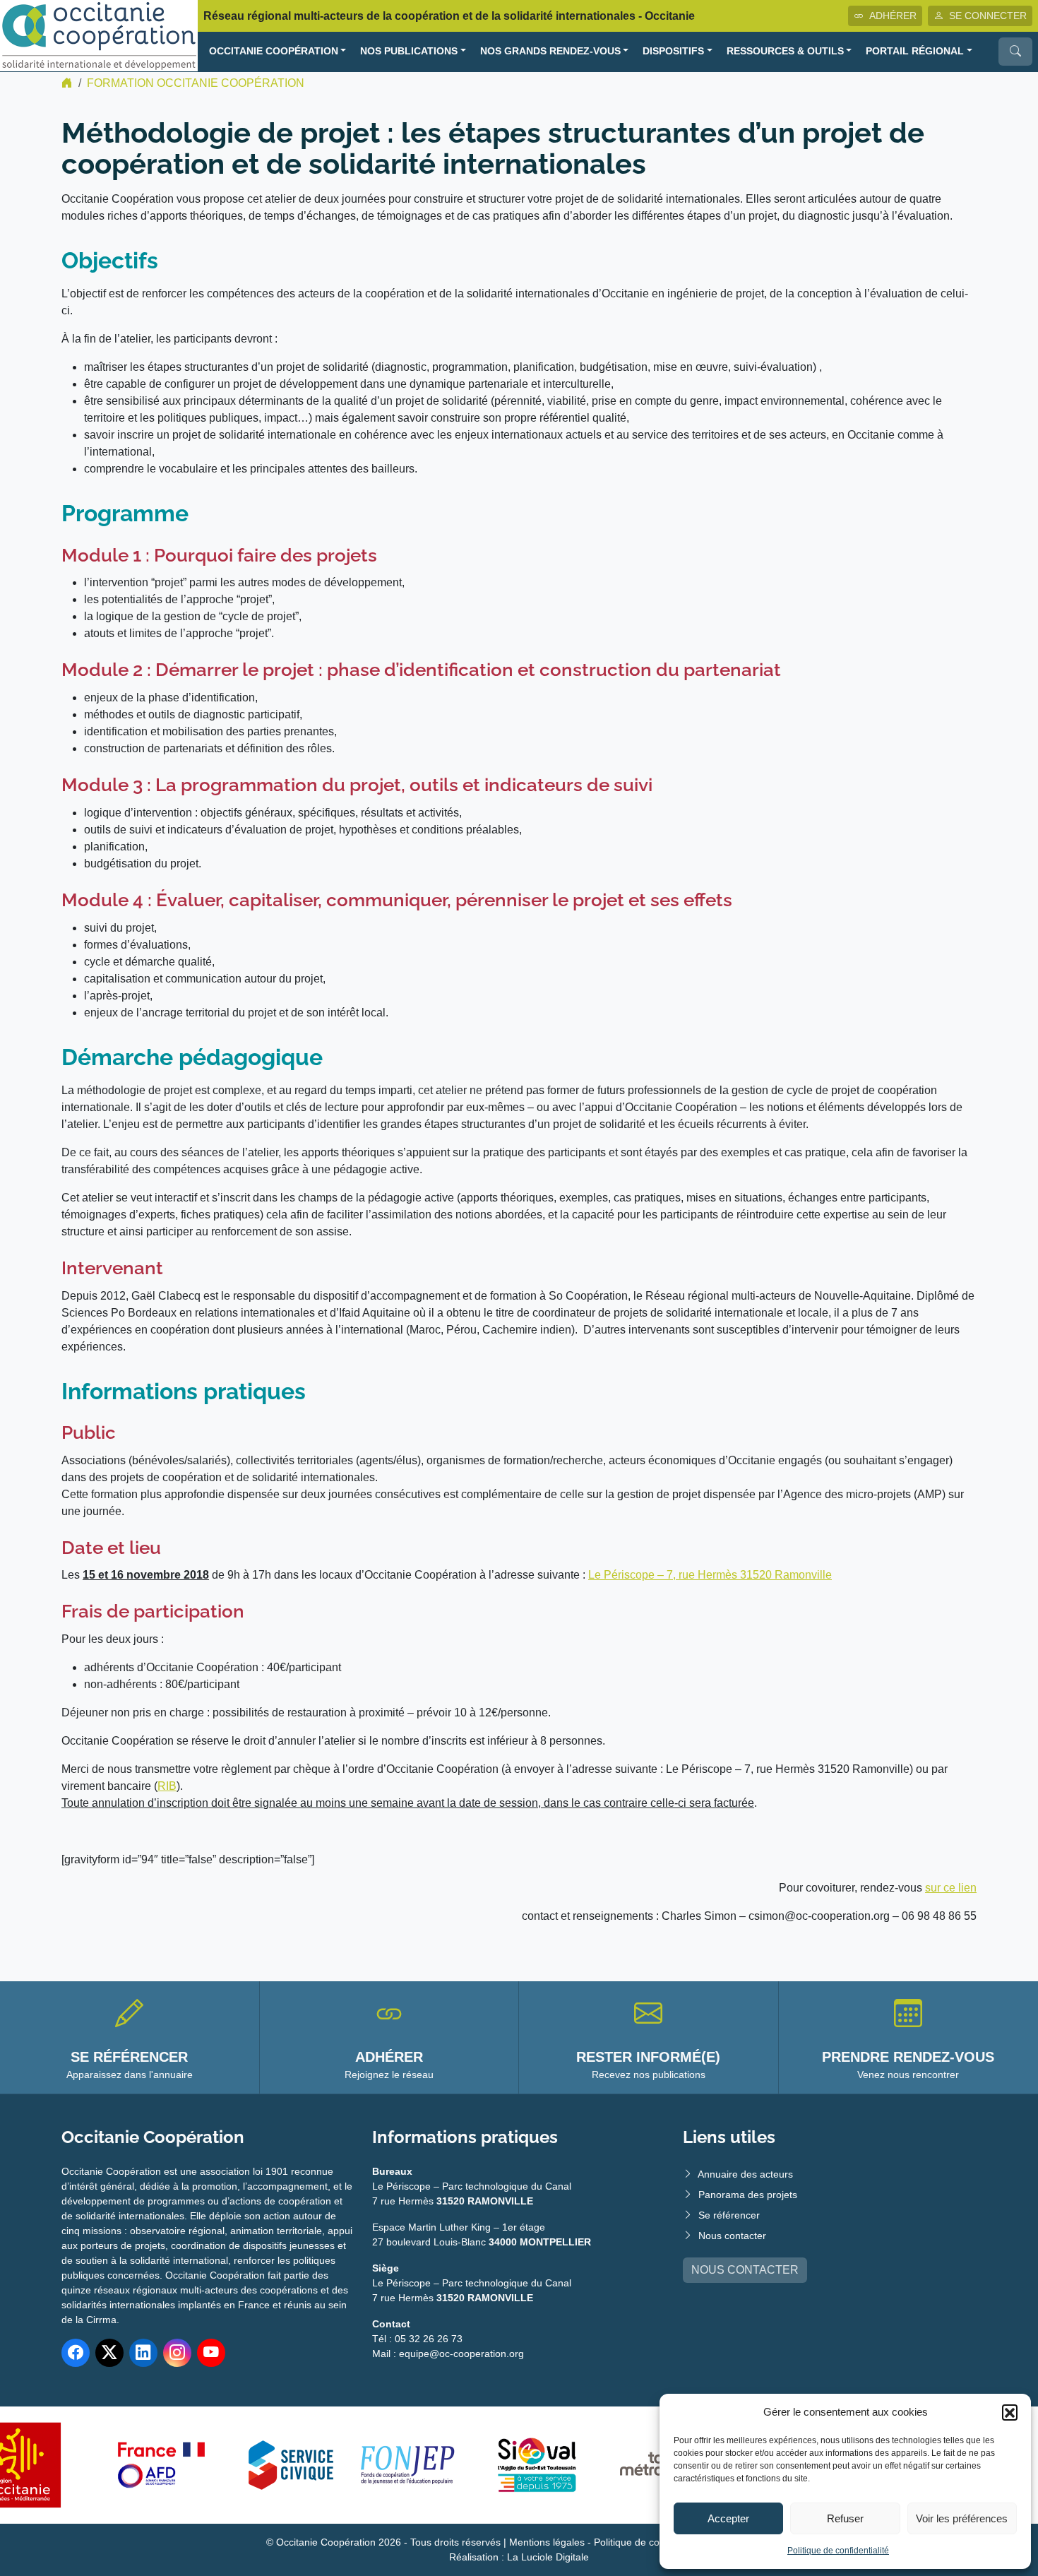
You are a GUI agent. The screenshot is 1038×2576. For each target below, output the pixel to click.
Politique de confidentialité (838, 2551)
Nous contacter (732, 2236)
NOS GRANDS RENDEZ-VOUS (550, 51)
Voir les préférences (962, 2518)
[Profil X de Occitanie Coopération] (109, 2353)
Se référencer (729, 2215)
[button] (1010, 2412)
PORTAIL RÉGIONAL (915, 51)
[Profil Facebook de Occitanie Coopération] (76, 2353)
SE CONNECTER (988, 16)
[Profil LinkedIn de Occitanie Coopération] (143, 2353)
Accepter (728, 2518)
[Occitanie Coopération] (99, 35)
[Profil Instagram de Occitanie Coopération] (177, 2353)
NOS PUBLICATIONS (409, 51)
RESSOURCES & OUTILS (785, 51)
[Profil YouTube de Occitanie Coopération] (211, 2353)
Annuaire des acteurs (745, 2174)
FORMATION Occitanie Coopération (196, 83)
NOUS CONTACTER (745, 2270)
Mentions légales (547, 2542)
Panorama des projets (748, 2195)
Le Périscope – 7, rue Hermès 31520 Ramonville (710, 1575)
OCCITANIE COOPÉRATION (274, 51)
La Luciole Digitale (548, 2557)
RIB (167, 1786)
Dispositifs (673, 51)
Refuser (845, 2518)
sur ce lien (951, 1888)
